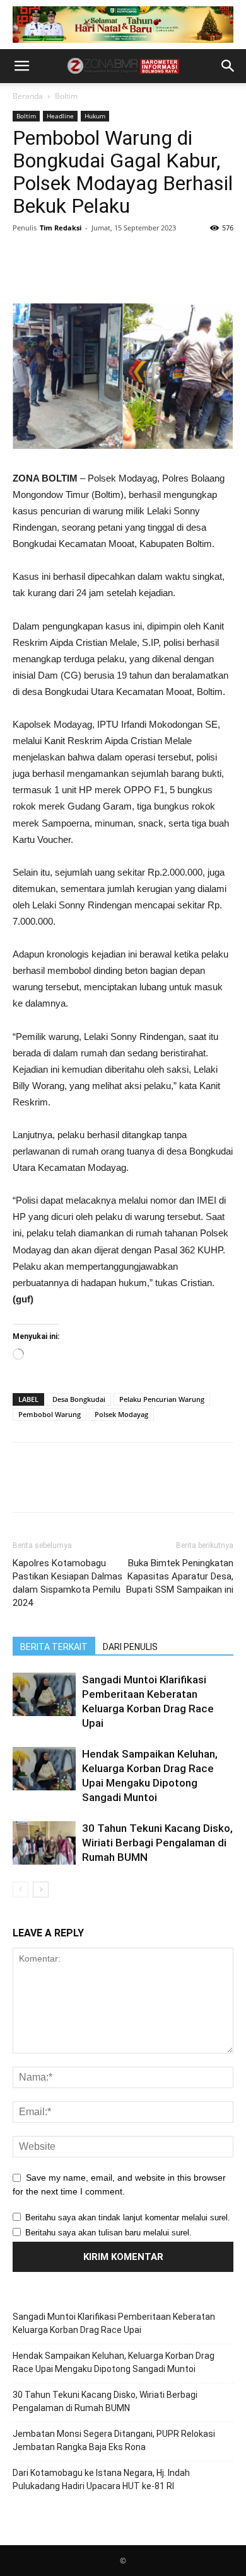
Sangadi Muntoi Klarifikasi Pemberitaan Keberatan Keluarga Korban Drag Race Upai (114, 2323)
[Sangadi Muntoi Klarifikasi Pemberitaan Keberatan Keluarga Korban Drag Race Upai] (44, 1694)
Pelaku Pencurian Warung (162, 1399)
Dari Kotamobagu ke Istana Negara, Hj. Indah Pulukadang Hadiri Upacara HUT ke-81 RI (101, 2479)
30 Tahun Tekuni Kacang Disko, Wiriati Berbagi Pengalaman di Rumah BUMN (157, 1843)
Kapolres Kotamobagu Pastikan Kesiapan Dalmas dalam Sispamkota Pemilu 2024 (67, 1583)
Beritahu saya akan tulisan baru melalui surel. (108, 2233)
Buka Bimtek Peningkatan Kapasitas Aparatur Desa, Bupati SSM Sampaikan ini (180, 1576)
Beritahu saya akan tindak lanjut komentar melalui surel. (128, 2217)
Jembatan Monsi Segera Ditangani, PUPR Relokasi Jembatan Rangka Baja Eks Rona (114, 2440)
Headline (60, 116)
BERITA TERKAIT (54, 1647)
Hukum (95, 116)
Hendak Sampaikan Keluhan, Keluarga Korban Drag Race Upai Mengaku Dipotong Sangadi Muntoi (114, 2362)
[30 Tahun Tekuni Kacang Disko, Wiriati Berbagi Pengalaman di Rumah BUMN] (44, 1843)
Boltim (66, 96)
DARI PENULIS (130, 1647)
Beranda (28, 96)
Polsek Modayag (121, 1414)
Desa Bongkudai (79, 1399)
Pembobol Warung (50, 1414)
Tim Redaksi (61, 228)
